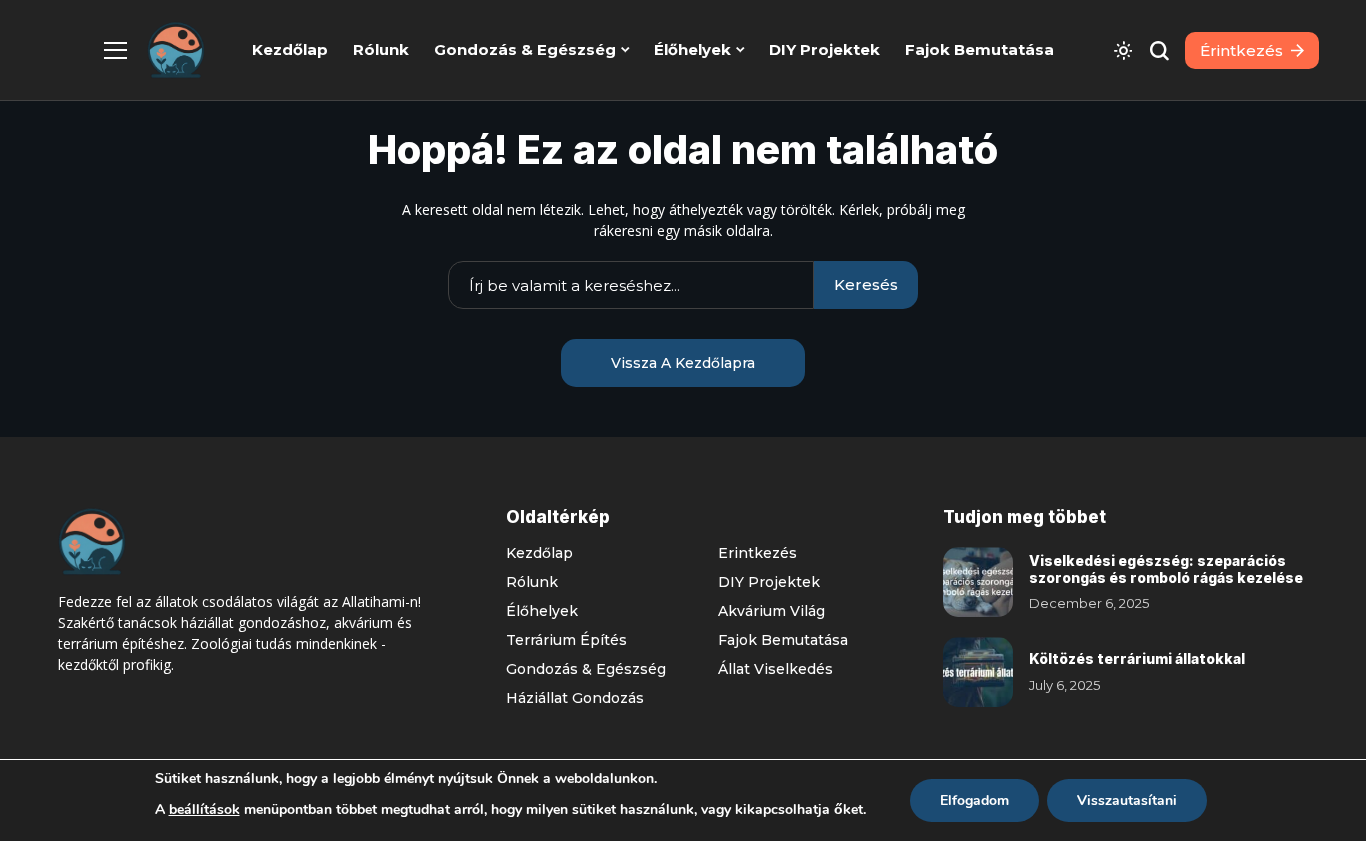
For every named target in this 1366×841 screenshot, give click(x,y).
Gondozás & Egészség (586, 669)
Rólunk (532, 582)
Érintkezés (757, 553)
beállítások (204, 809)
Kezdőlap (539, 553)
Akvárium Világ (771, 611)
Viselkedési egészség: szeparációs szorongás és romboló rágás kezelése (1166, 569)
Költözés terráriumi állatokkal (1137, 658)
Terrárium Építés (566, 640)
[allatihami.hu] (176, 50)
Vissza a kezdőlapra (683, 363)
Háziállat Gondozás (575, 698)
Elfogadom (974, 800)
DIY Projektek (769, 582)
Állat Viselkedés (775, 669)
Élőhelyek (542, 611)
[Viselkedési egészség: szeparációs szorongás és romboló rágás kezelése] (978, 582)
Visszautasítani (1127, 800)
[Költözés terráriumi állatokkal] (978, 672)
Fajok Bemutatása (783, 640)
